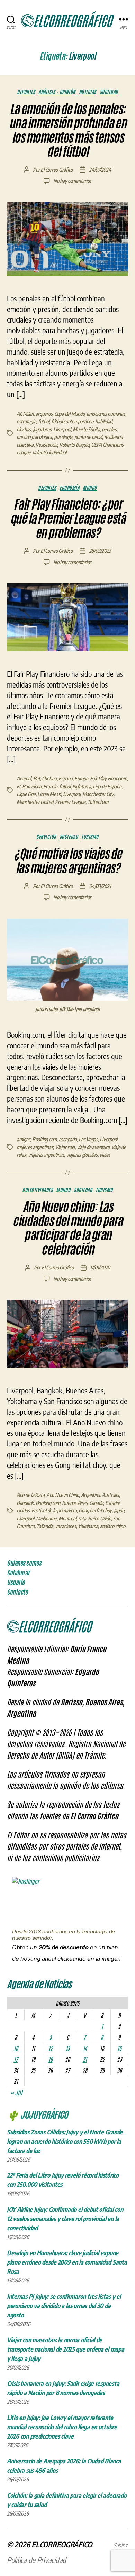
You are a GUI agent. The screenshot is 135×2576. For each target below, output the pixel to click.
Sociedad (109, 92)
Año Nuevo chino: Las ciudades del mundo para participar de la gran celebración (67, 1228)
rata (82, 1518)
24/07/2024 (100, 170)
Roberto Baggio (74, 445)
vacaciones (65, 1526)
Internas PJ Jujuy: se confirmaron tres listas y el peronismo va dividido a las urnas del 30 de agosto (64, 2305)
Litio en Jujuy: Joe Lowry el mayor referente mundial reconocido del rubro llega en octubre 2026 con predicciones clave (62, 2427)
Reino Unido (99, 1518)
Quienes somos (24, 1563)
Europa (81, 778)
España (65, 778)
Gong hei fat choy (95, 1510)
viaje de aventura (93, 1147)
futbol (44, 421)
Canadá (96, 1503)
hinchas (24, 429)
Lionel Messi (49, 794)
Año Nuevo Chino (63, 1495)
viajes (105, 1155)
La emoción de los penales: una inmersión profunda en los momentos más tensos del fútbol (68, 130)
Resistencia (46, 445)
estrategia (26, 421)
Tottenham (98, 802)
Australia (110, 1495)
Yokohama (88, 1526)
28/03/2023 (100, 551)
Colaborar (18, 1573)
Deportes (26, 92)
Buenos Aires (75, 1503)
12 (50, 2048)
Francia (50, 786)
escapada (68, 1139)
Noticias (88, 92)
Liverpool (62, 429)
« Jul (16, 2092)
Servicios (46, 837)
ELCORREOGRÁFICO (62, 2544)
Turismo (90, 837)
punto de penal (88, 437)
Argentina (91, 1495)
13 (67, 2048)
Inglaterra (82, 786)
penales (109, 429)
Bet (37, 778)
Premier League (70, 802)
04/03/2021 (100, 886)
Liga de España (107, 786)
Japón (119, 1510)
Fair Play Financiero (109, 778)
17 (16, 2059)
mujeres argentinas (35, 1147)
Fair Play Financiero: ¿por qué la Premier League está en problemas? (67, 519)
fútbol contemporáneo (72, 421)
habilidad (104, 421)
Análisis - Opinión (57, 92)
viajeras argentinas (46, 1155)
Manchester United (35, 802)
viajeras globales (82, 1155)
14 (85, 2048)
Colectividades (37, 1190)
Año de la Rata (30, 1495)
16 (119, 2048)
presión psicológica (34, 437)
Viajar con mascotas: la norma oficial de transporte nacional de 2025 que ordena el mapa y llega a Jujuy (66, 2349)
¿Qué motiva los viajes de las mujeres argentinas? (67, 861)
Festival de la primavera (54, 1510)
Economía (69, 487)
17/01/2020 (100, 1267)
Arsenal (24, 778)
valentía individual (49, 452)
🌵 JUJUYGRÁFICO (37, 2114)
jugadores (42, 429)
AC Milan (25, 414)
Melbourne (46, 1518)
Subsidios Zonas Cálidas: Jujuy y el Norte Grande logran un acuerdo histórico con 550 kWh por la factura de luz (65, 2141)
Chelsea (49, 778)
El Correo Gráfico (57, 170)
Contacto (17, 1592)
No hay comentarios (72, 181)
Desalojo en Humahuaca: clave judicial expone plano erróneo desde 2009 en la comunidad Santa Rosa (67, 2262)
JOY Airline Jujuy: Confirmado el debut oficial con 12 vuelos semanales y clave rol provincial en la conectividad (65, 2218)
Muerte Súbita (86, 429)
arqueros (44, 414)
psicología (63, 437)
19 (50, 2059)
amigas (23, 1139)
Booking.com (44, 1139)
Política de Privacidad (37, 2560)
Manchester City (98, 794)
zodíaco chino (113, 1526)
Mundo (90, 487)
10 (16, 2048)
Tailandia (45, 1526)
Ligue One (26, 794)
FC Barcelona (29, 786)
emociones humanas (106, 414)
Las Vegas (88, 1139)
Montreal (67, 1518)
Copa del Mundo (69, 414)
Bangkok (25, 1503)
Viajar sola (65, 1147)
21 (85, 2059)
